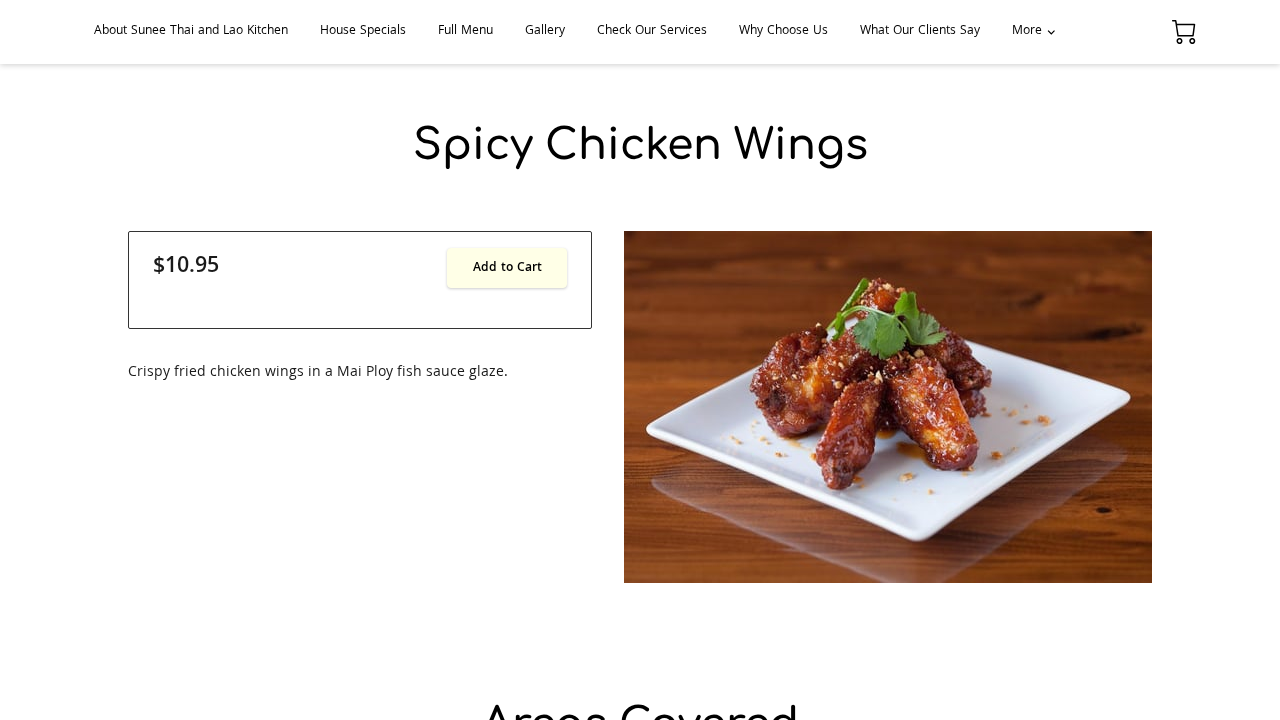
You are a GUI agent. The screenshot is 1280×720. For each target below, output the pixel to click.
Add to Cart (507, 268)
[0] (1184, 32)
